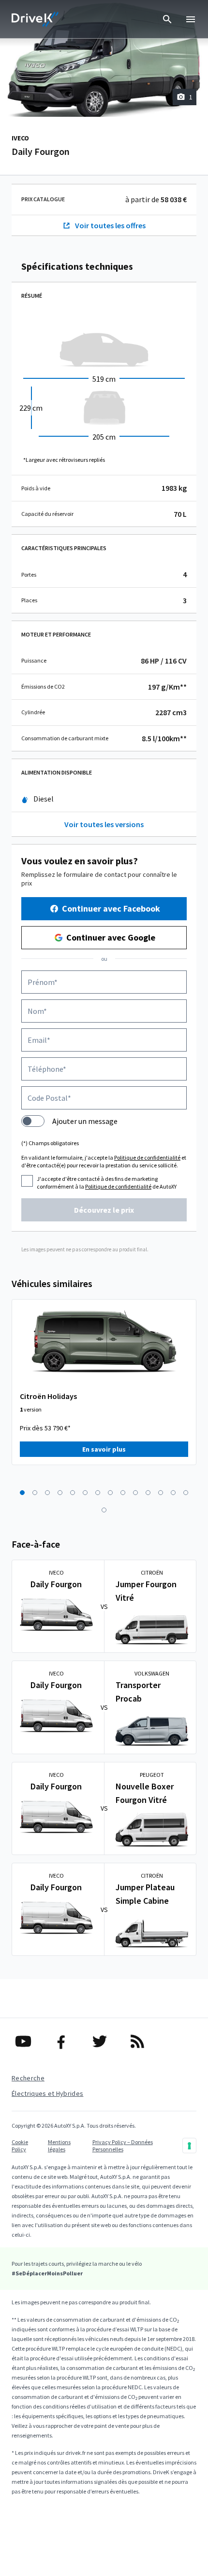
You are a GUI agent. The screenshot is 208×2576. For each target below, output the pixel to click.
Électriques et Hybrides (47, 2093)
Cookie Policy (20, 2146)
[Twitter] (104, 2041)
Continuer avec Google (111, 937)
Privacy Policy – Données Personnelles (123, 2146)
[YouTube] (28, 2041)
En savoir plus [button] (104, 1449)
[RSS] (142, 2041)
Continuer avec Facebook (111, 908)
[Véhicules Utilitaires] (35, 19)
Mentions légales (59, 2146)
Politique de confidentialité (147, 1157)
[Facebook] (66, 2041)
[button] (22, 1493)
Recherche (28, 2078)
